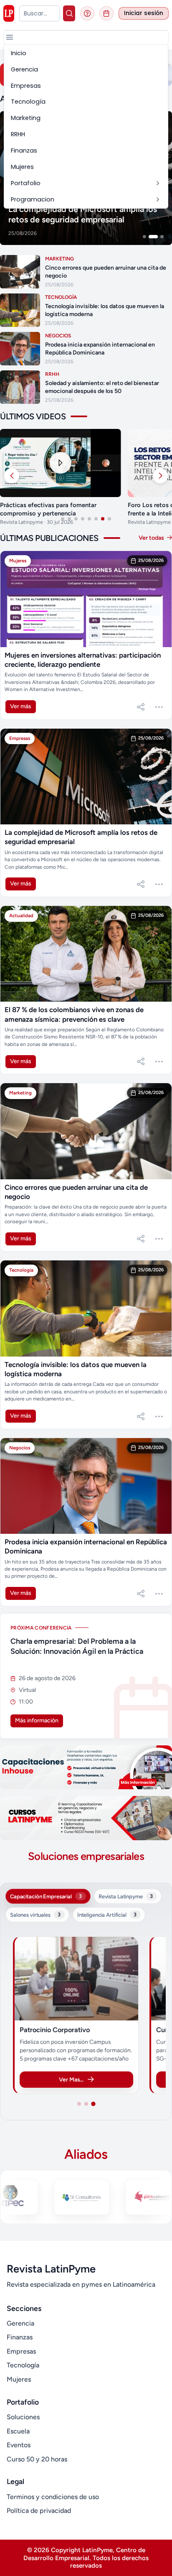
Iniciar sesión (144, 13)
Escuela (18, 2431)
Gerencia (20, 2323)
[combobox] (39, 13)
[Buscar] (69, 13)
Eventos (19, 2445)
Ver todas (152, 538)
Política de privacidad (39, 2511)
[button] (10, 37)
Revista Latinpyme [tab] (126, 1896)
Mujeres (19, 2379)
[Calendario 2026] (106, 13)
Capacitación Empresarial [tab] (46, 1896)
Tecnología (23, 2365)
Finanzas (20, 2337)
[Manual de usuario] (87, 13)
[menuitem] (86, 53)
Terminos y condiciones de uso (53, 2497)
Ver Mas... (71, 2079)
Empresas (21, 2351)
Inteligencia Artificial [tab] (107, 1915)
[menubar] (86, 126)
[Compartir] (141, 707)
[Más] (159, 707)
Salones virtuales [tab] (35, 1915)
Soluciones (23, 2417)
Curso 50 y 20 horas (37, 2459)
